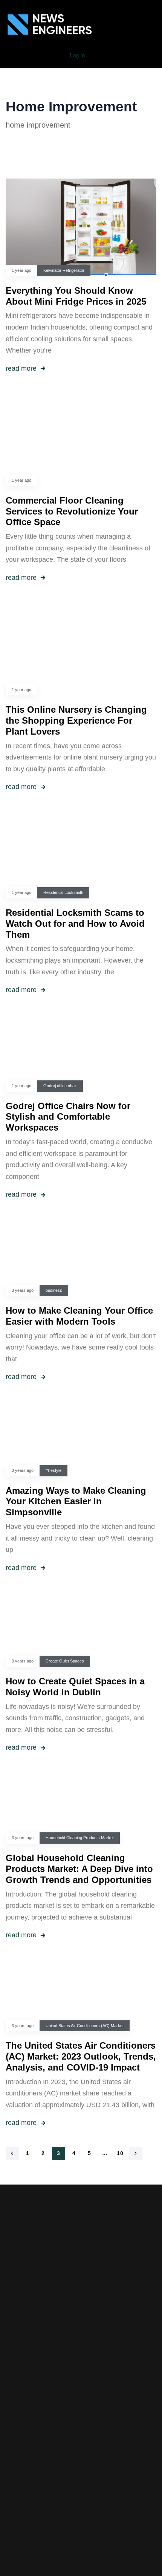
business (54, 1290)
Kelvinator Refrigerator (64, 270)
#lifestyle (53, 1470)
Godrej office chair (60, 1086)
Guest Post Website (81, 2426)
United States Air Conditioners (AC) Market (85, 2026)
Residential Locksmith (63, 892)
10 (120, 2153)
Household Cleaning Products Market (80, 1838)
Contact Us (81, 2437)
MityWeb (99, 2492)
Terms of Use (81, 2414)
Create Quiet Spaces (65, 1661)
